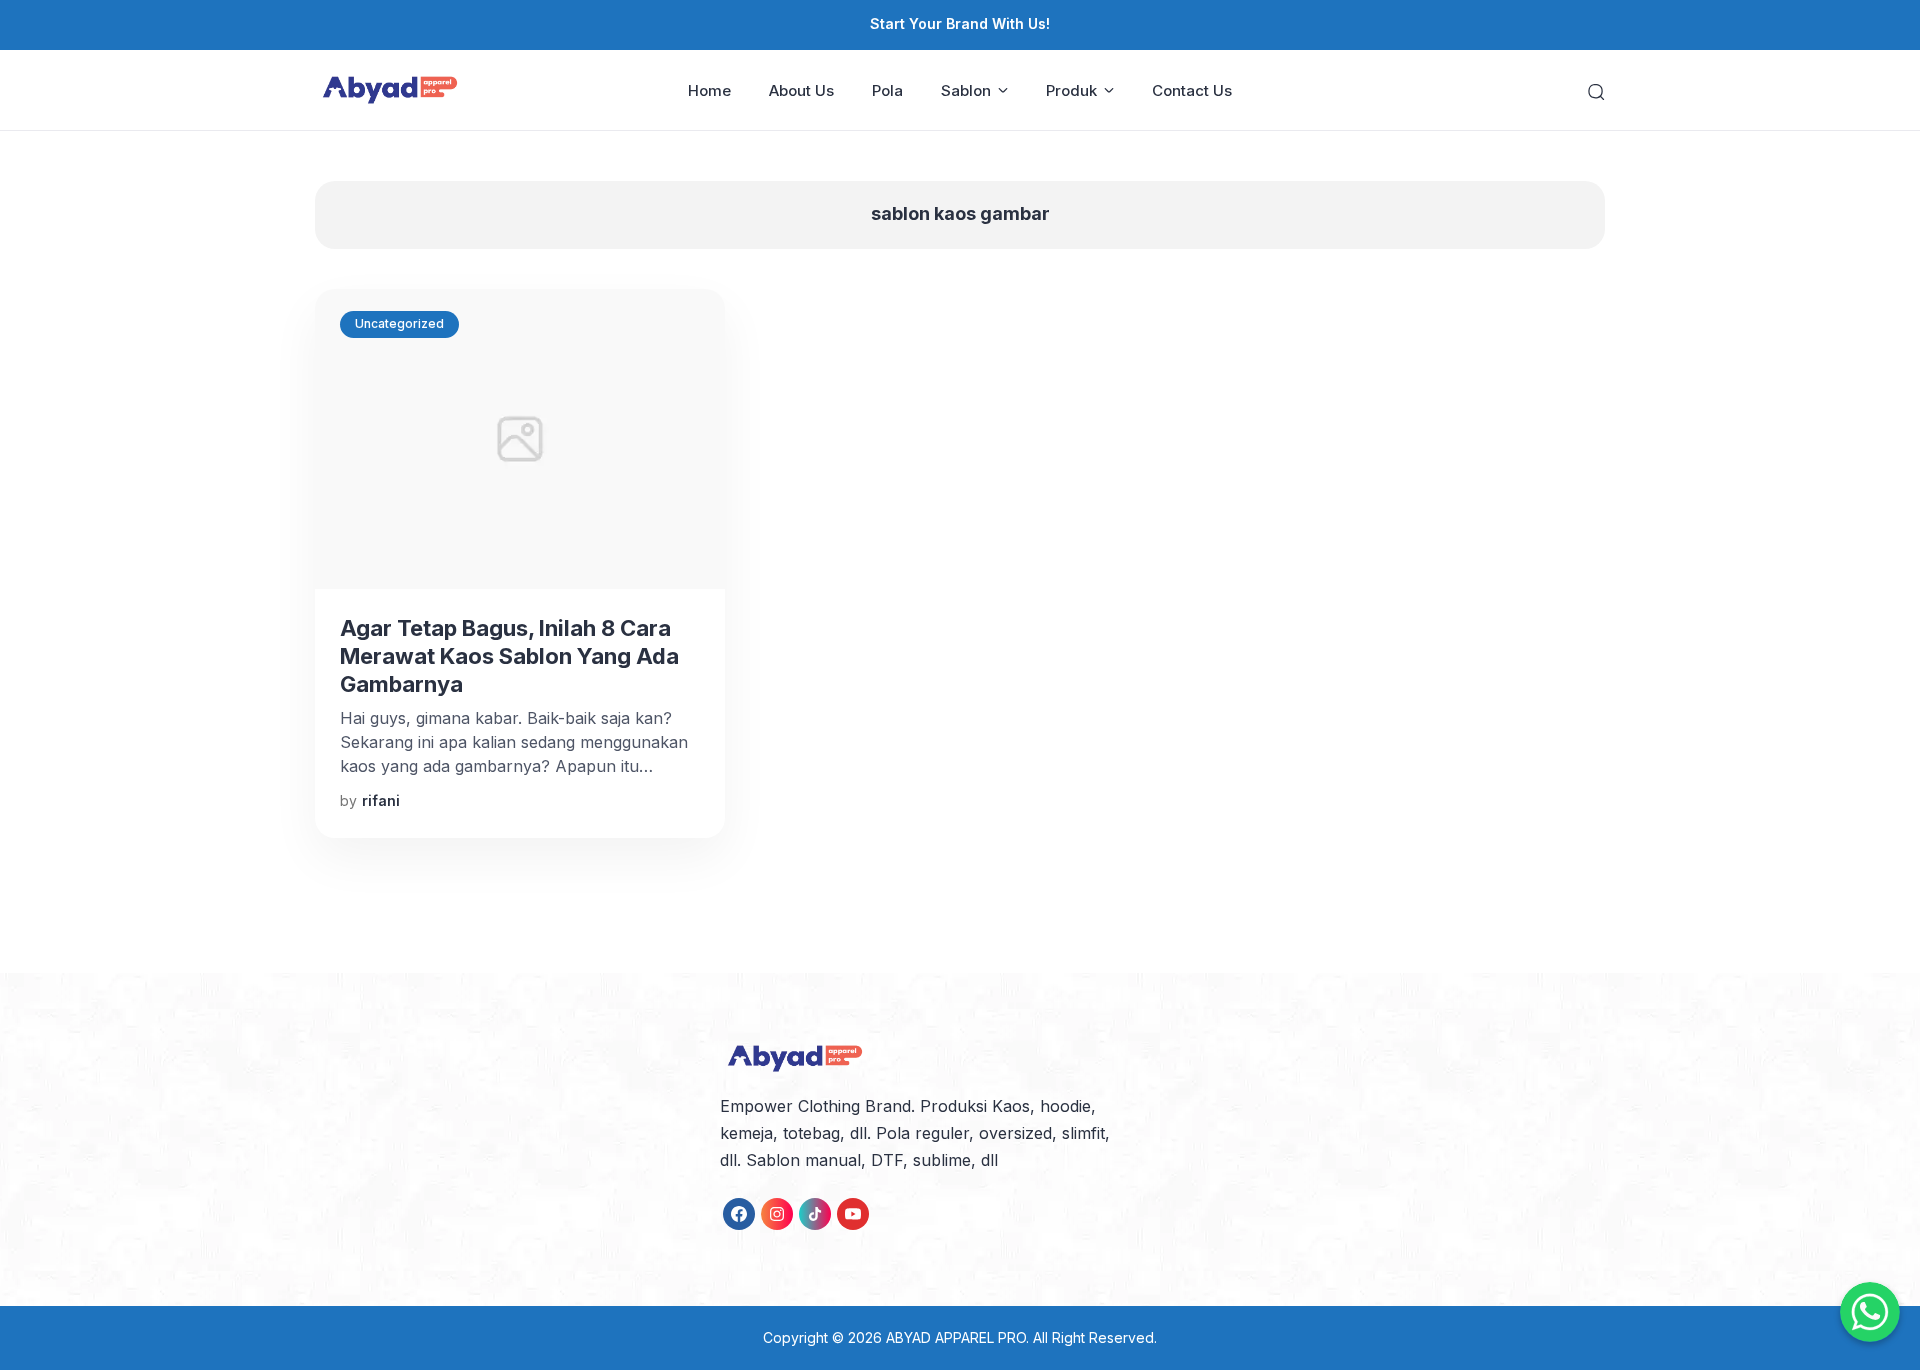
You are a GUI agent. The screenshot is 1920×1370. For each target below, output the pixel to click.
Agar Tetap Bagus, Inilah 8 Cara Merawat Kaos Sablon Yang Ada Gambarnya (509, 656)
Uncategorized (399, 323)
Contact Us (1192, 90)
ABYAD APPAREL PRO (956, 1337)
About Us (801, 90)
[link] (739, 1214)
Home (709, 90)
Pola (887, 90)
